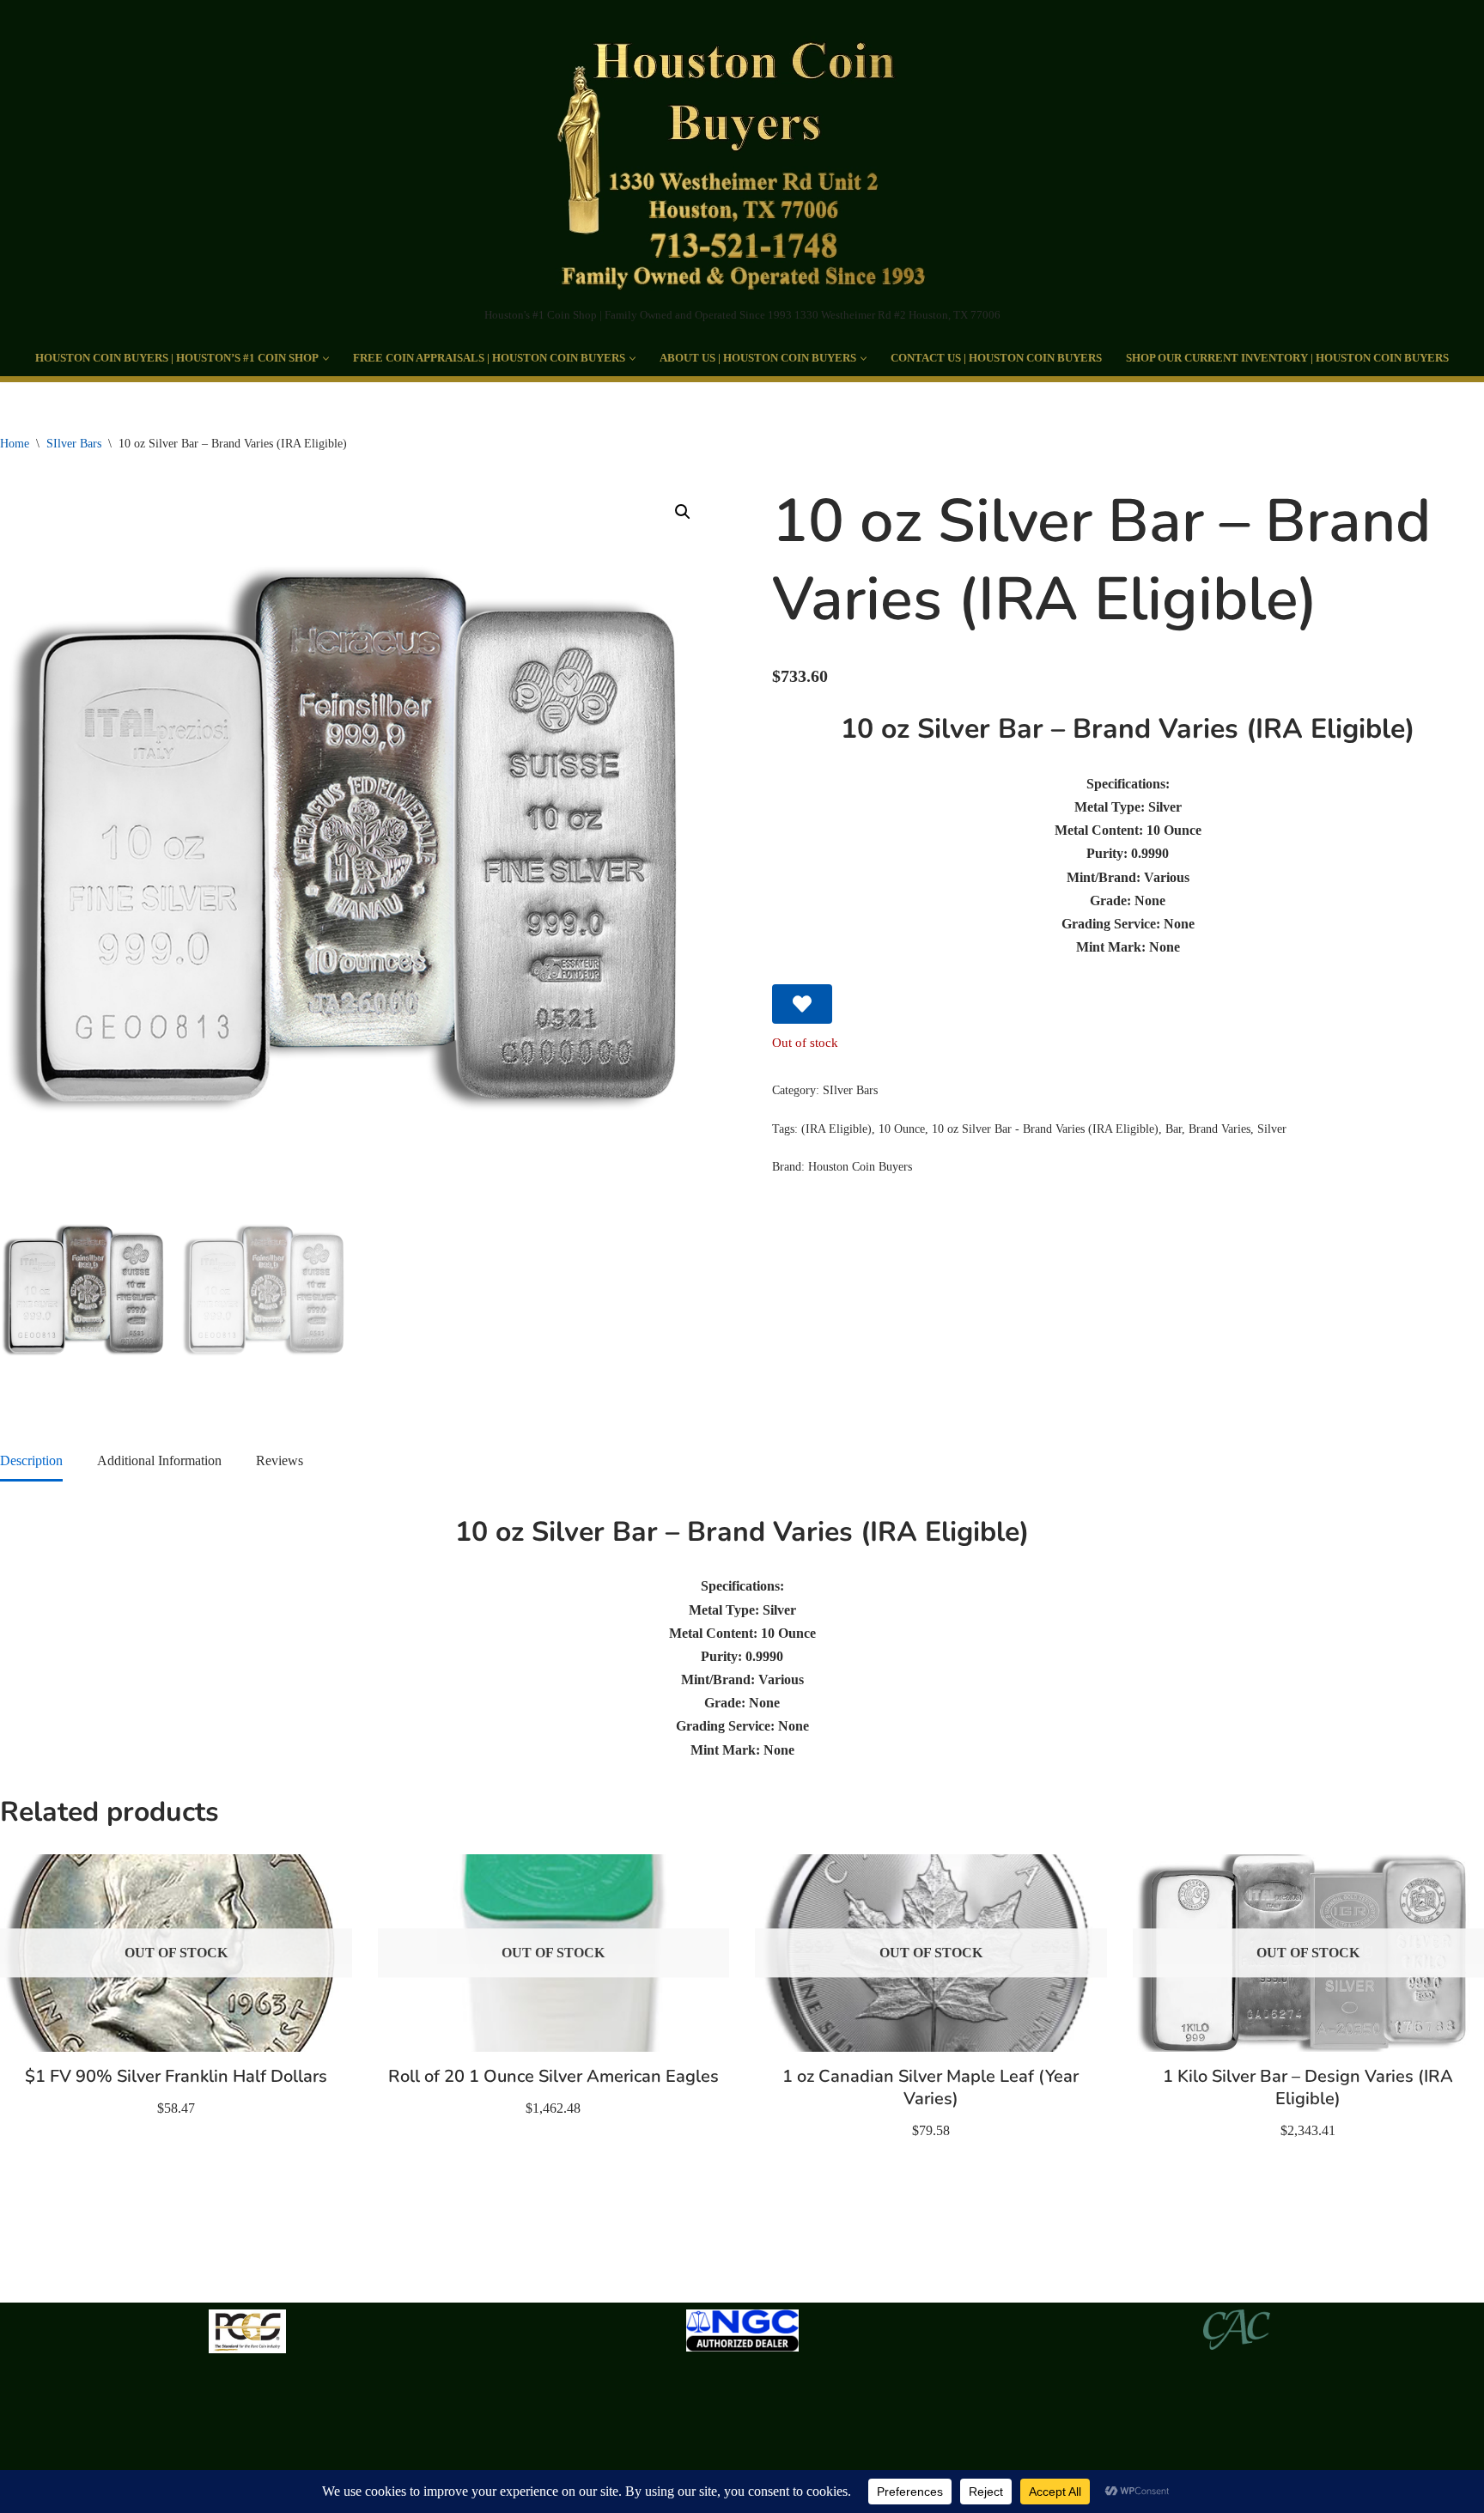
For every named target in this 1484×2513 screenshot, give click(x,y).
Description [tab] (31, 1460)
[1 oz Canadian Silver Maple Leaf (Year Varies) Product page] (931, 1953)
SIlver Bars (74, 444)
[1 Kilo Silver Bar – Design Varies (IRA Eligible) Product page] (1308, 1953)
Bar (1174, 1129)
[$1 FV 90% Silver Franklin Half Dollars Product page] (176, 1953)
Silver (1272, 1129)
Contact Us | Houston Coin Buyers (996, 358)
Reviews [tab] (280, 1460)
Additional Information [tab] (159, 1460)
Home (15, 444)
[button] (326, 359)
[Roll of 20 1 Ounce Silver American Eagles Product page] (553, 1953)
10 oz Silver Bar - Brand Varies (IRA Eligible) (1045, 1129)
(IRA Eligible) (836, 1129)
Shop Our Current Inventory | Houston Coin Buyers (1287, 358)
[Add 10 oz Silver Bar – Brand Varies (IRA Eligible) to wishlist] (802, 1004)
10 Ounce (902, 1129)
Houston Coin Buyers (860, 1166)
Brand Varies (1219, 1129)
